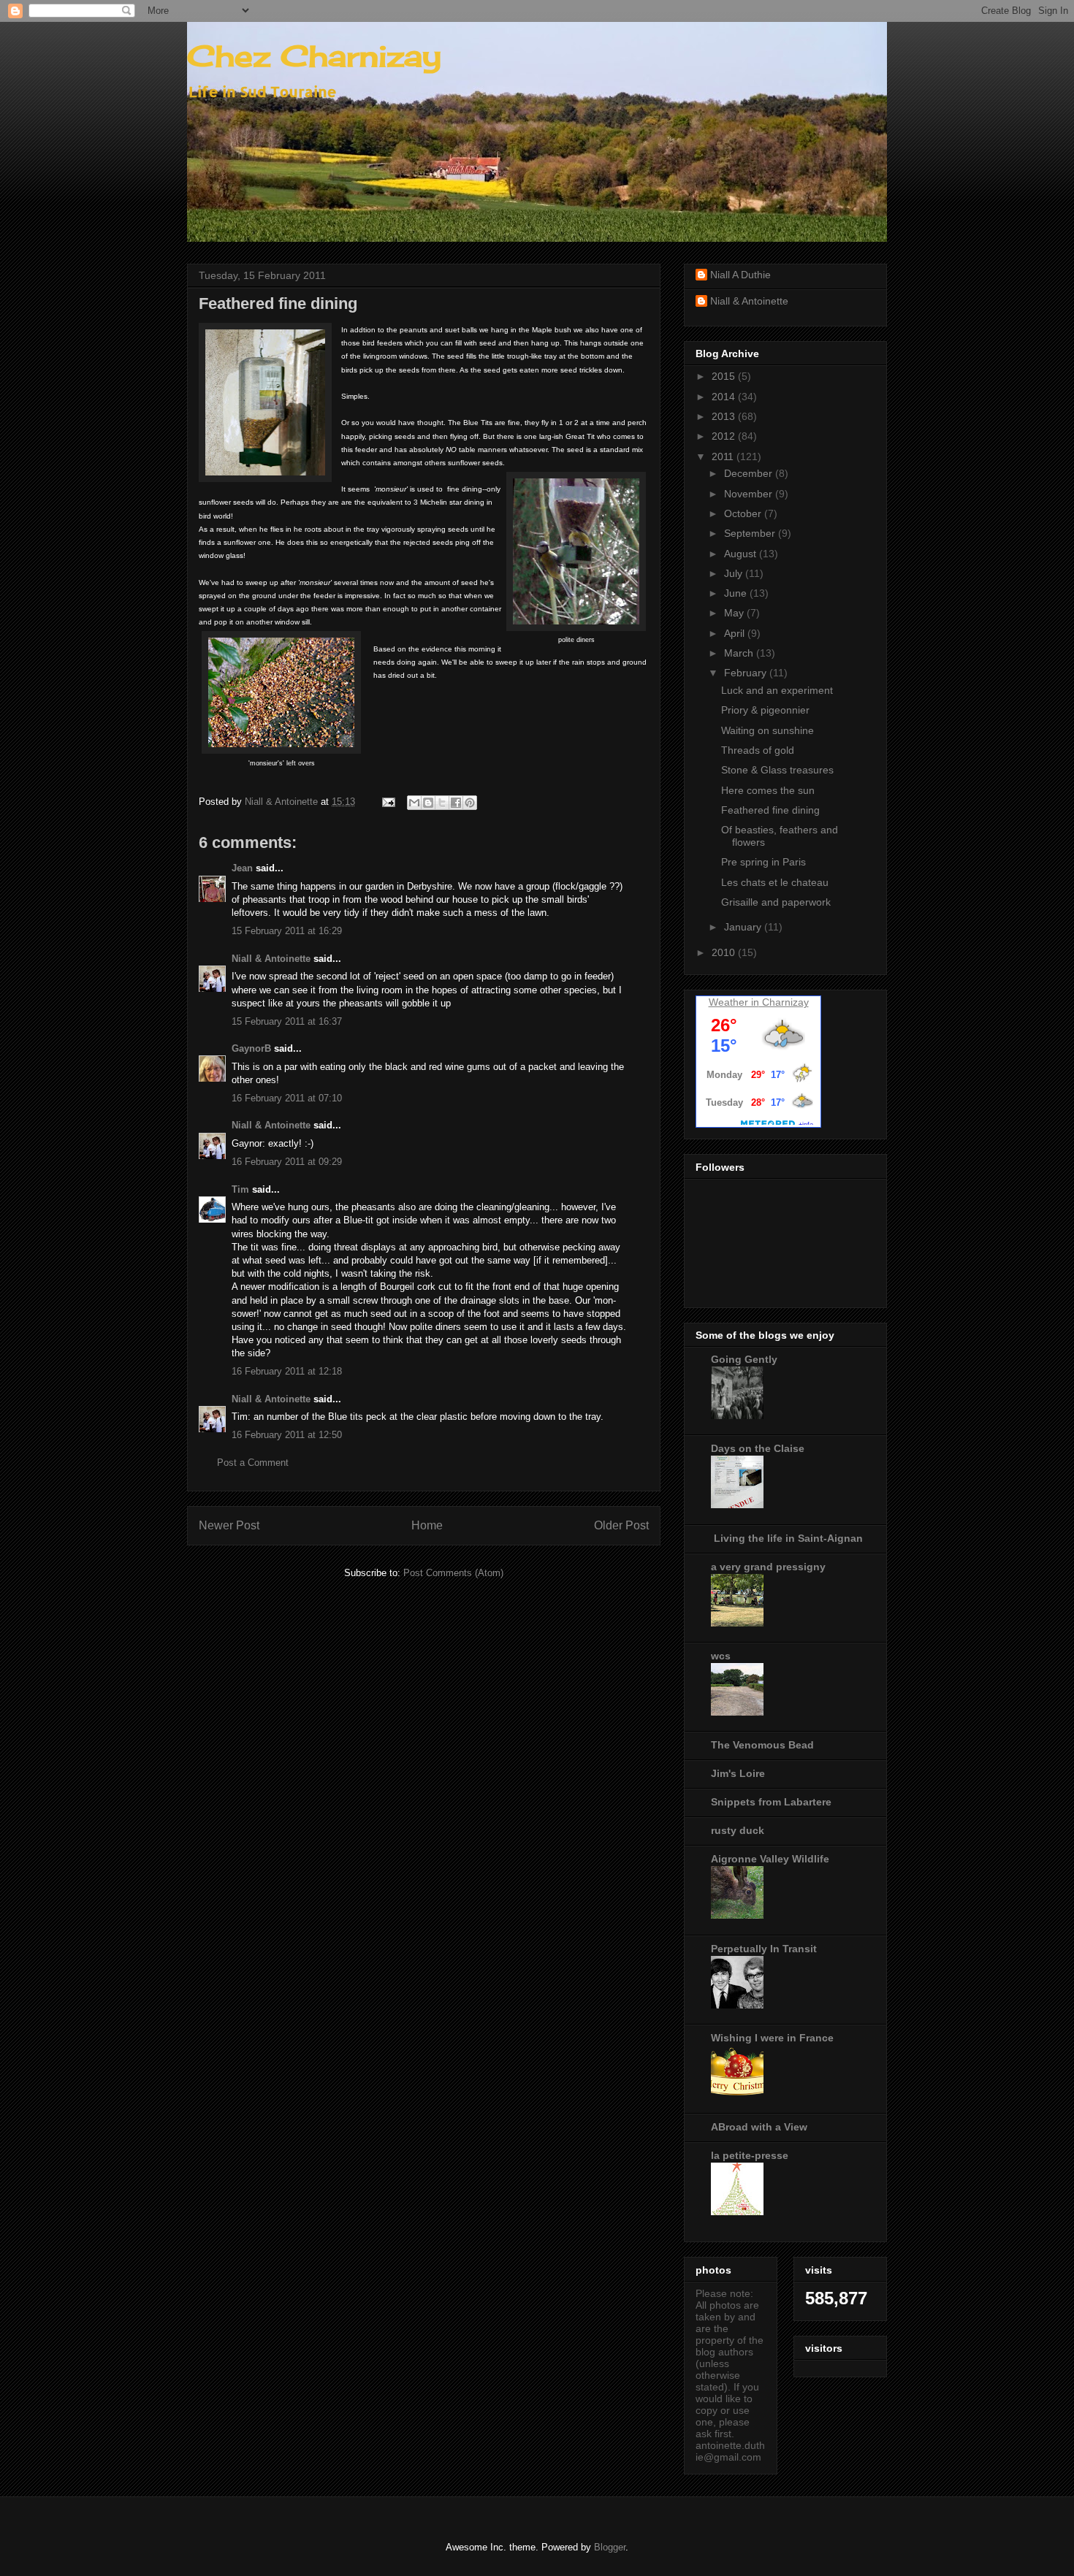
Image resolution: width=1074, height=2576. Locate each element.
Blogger (610, 2547)
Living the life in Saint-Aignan (787, 1538)
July (735, 573)
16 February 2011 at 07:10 (287, 1098)
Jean (242, 868)
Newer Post (229, 1525)
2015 (725, 376)
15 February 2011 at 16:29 (287, 931)
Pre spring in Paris (763, 862)
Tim (240, 1189)
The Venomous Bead (762, 1745)
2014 (725, 397)
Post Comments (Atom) (453, 1573)
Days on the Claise (758, 1448)
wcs (721, 1656)
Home (427, 1525)
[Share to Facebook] (456, 803)
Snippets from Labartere (771, 1802)
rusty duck (738, 1830)
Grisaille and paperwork (776, 902)
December (750, 473)
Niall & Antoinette (271, 959)
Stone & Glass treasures (777, 770)
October (744, 513)
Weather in (734, 1002)
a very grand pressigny (768, 1567)
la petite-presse (750, 2155)
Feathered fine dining (770, 810)
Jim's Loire (738, 1773)
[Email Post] (388, 802)
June (737, 593)
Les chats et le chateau (775, 882)
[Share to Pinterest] (470, 803)
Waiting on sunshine (768, 730)
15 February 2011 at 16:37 (287, 1021)
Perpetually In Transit (764, 1949)
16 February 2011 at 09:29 (287, 1162)
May (735, 613)
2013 (725, 416)
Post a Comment (253, 1463)
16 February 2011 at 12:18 (287, 1371)
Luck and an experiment (777, 690)
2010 (725, 952)
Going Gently (744, 1359)
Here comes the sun (768, 790)
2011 (724, 456)
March (740, 653)
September (751, 533)
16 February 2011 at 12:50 (287, 1435)
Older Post (621, 1525)
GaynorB (251, 1048)
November (750, 494)
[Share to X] (442, 803)
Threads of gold (758, 750)
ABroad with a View (759, 2127)
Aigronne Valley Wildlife (770, 1859)
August (742, 554)
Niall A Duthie (740, 275)
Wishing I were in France (772, 2038)
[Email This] (414, 803)
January (744, 927)
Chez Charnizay (314, 56)
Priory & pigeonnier (765, 710)
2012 (725, 436)
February (747, 673)
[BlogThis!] (428, 803)
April (736, 633)
